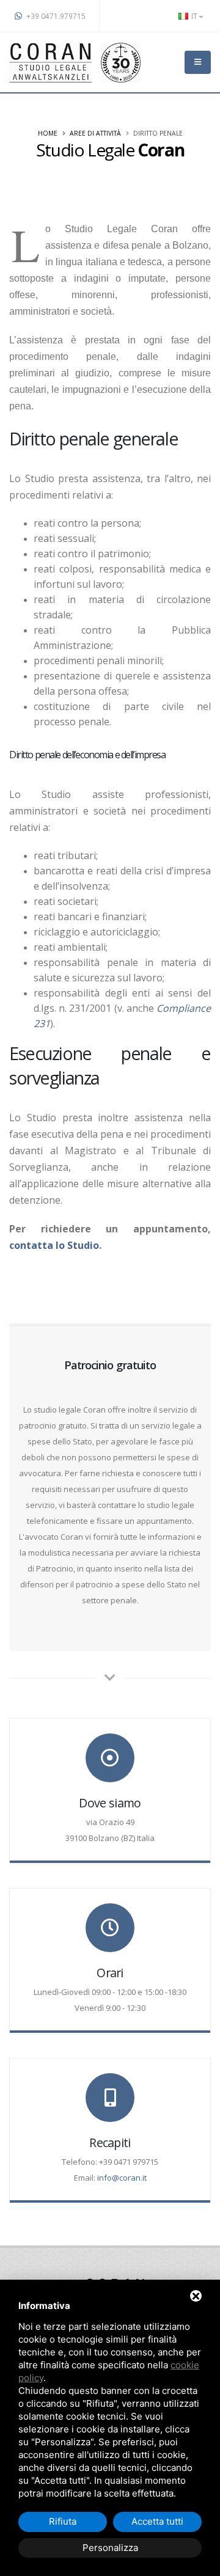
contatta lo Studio (54, 1245)
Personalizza (110, 2548)
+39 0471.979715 (55, 16)
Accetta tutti (157, 2521)
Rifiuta (63, 2521)
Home (48, 133)
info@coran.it (122, 2178)
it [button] (194, 16)
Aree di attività (95, 133)
